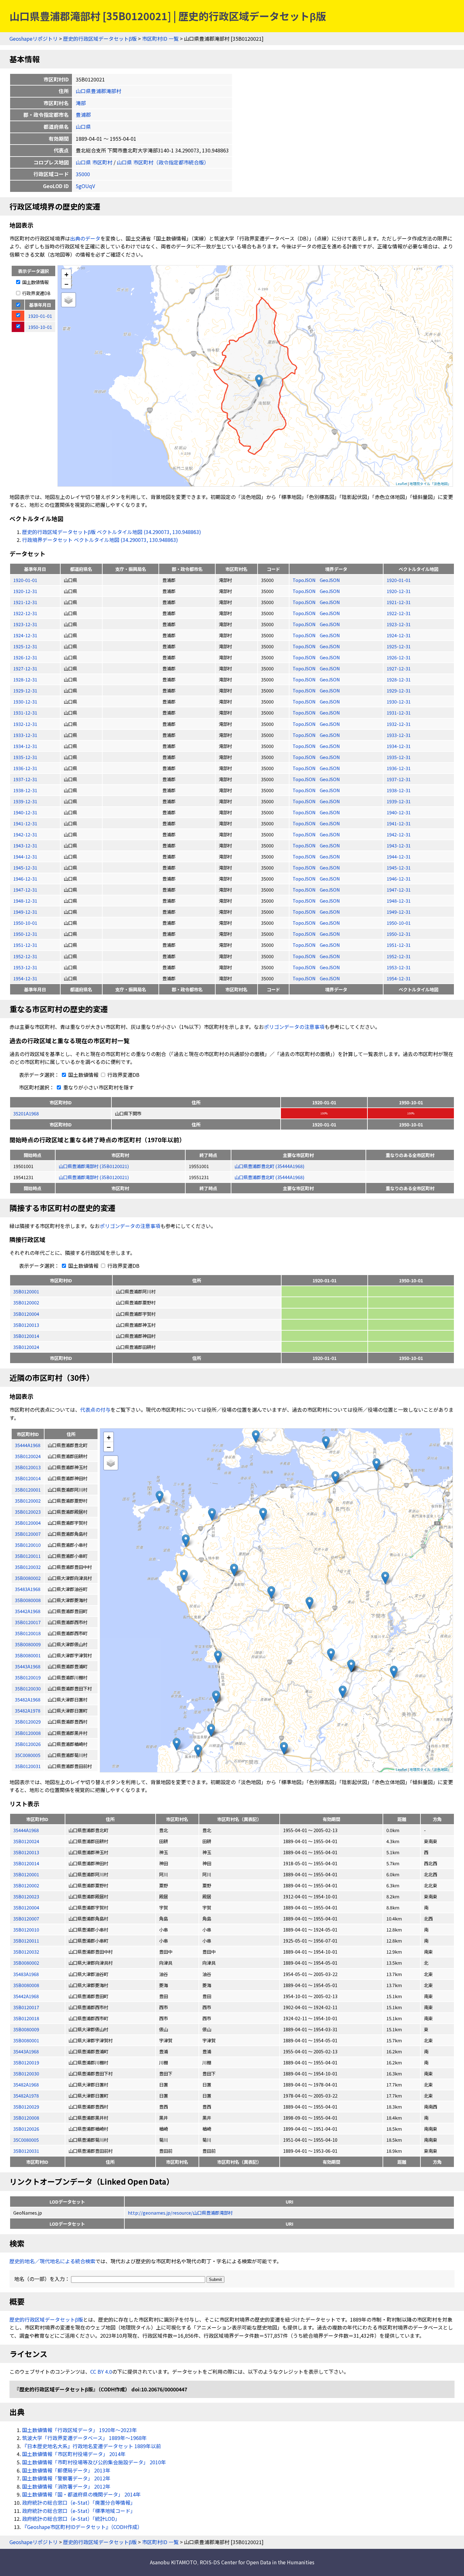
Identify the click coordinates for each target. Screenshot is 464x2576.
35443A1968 (26, 2051)
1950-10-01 (25, 923)
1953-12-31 (25, 967)
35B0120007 (26, 1918)
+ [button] (66, 274)
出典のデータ (85, 238)
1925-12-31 (25, 646)
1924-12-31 (25, 635)
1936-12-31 (25, 768)
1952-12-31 (25, 956)
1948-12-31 (25, 901)
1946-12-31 (25, 878)
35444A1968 (26, 1830)
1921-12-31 (25, 602)
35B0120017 (26, 2007)
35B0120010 (26, 1929)
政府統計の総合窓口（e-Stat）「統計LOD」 (71, 2519)
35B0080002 (26, 1963)
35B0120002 (26, 1302)
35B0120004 (26, 1314)
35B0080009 (26, 2029)
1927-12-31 (25, 668)
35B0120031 (26, 2151)
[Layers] (68, 300)
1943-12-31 (25, 845)
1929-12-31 (25, 690)
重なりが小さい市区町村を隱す (98, 1087)
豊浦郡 (83, 115)
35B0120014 (26, 1336)
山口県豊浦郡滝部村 (98, 91)
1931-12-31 (25, 712)
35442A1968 (26, 1996)
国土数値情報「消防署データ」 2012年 (66, 2486)
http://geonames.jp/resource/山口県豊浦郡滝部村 (180, 2213)
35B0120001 (26, 1291)
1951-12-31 (25, 945)
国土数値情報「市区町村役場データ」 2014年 (74, 2454)
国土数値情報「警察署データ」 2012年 (66, 2478)
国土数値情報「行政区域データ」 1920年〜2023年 (80, 2430)
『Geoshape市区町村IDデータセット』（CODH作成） (82, 2527)
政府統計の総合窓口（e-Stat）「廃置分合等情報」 (79, 2502)
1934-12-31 (25, 746)
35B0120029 (26, 2107)
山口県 (83, 127)
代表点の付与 (95, 1410)
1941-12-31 (25, 823)
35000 (83, 174)
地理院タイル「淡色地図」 (430, 484)
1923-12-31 (25, 624)
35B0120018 (26, 2018)
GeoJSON (330, 580)
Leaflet (402, 484)
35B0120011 (26, 1941)
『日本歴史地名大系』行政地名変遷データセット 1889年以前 (92, 2446)
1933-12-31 (25, 735)
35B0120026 (26, 2129)
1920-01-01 (25, 580)
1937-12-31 (25, 779)
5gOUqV (85, 186)
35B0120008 (26, 2118)
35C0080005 (26, 2140)
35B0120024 (26, 1347)
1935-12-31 (25, 757)
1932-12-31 (25, 724)
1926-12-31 (25, 657)
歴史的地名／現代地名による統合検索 (52, 2261)
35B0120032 (26, 1952)
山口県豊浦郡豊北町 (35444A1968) (269, 1166)
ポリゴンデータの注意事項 (294, 1027)
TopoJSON (305, 580)
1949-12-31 (25, 912)
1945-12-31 (25, 867)
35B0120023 (26, 1896)
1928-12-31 (25, 679)
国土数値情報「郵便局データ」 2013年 (66, 2470)
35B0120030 (26, 2073)
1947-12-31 (25, 890)
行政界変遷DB (36, 293)
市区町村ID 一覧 (160, 39)
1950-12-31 (25, 934)
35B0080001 (26, 2040)
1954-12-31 (25, 978)
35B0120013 (26, 1325)
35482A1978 (26, 2095)
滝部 (81, 103)
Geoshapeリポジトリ (34, 39)
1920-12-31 (25, 591)
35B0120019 (26, 2062)
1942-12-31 (25, 834)
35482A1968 (26, 2084)
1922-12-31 (25, 613)
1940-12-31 (25, 812)
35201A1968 (26, 1113)
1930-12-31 (25, 701)
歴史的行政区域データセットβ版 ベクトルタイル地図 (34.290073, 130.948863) (112, 532)
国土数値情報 (35, 282)
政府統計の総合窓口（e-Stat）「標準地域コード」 (79, 2511)
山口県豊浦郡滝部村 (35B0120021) (94, 1166)
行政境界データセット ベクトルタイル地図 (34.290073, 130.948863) (100, 540)
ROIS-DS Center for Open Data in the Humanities (257, 2562)
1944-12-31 (25, 856)
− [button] (66, 284)
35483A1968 (26, 1974)
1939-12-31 (25, 801)
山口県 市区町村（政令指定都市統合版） (163, 162)
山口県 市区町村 (94, 162)
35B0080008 (26, 1985)
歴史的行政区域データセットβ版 (100, 39)
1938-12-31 (25, 790)
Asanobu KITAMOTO (173, 2562)
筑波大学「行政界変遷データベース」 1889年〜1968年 (84, 2438)
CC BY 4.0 (101, 2371)
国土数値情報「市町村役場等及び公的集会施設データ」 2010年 (94, 2462)
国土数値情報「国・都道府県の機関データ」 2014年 (81, 2494)
